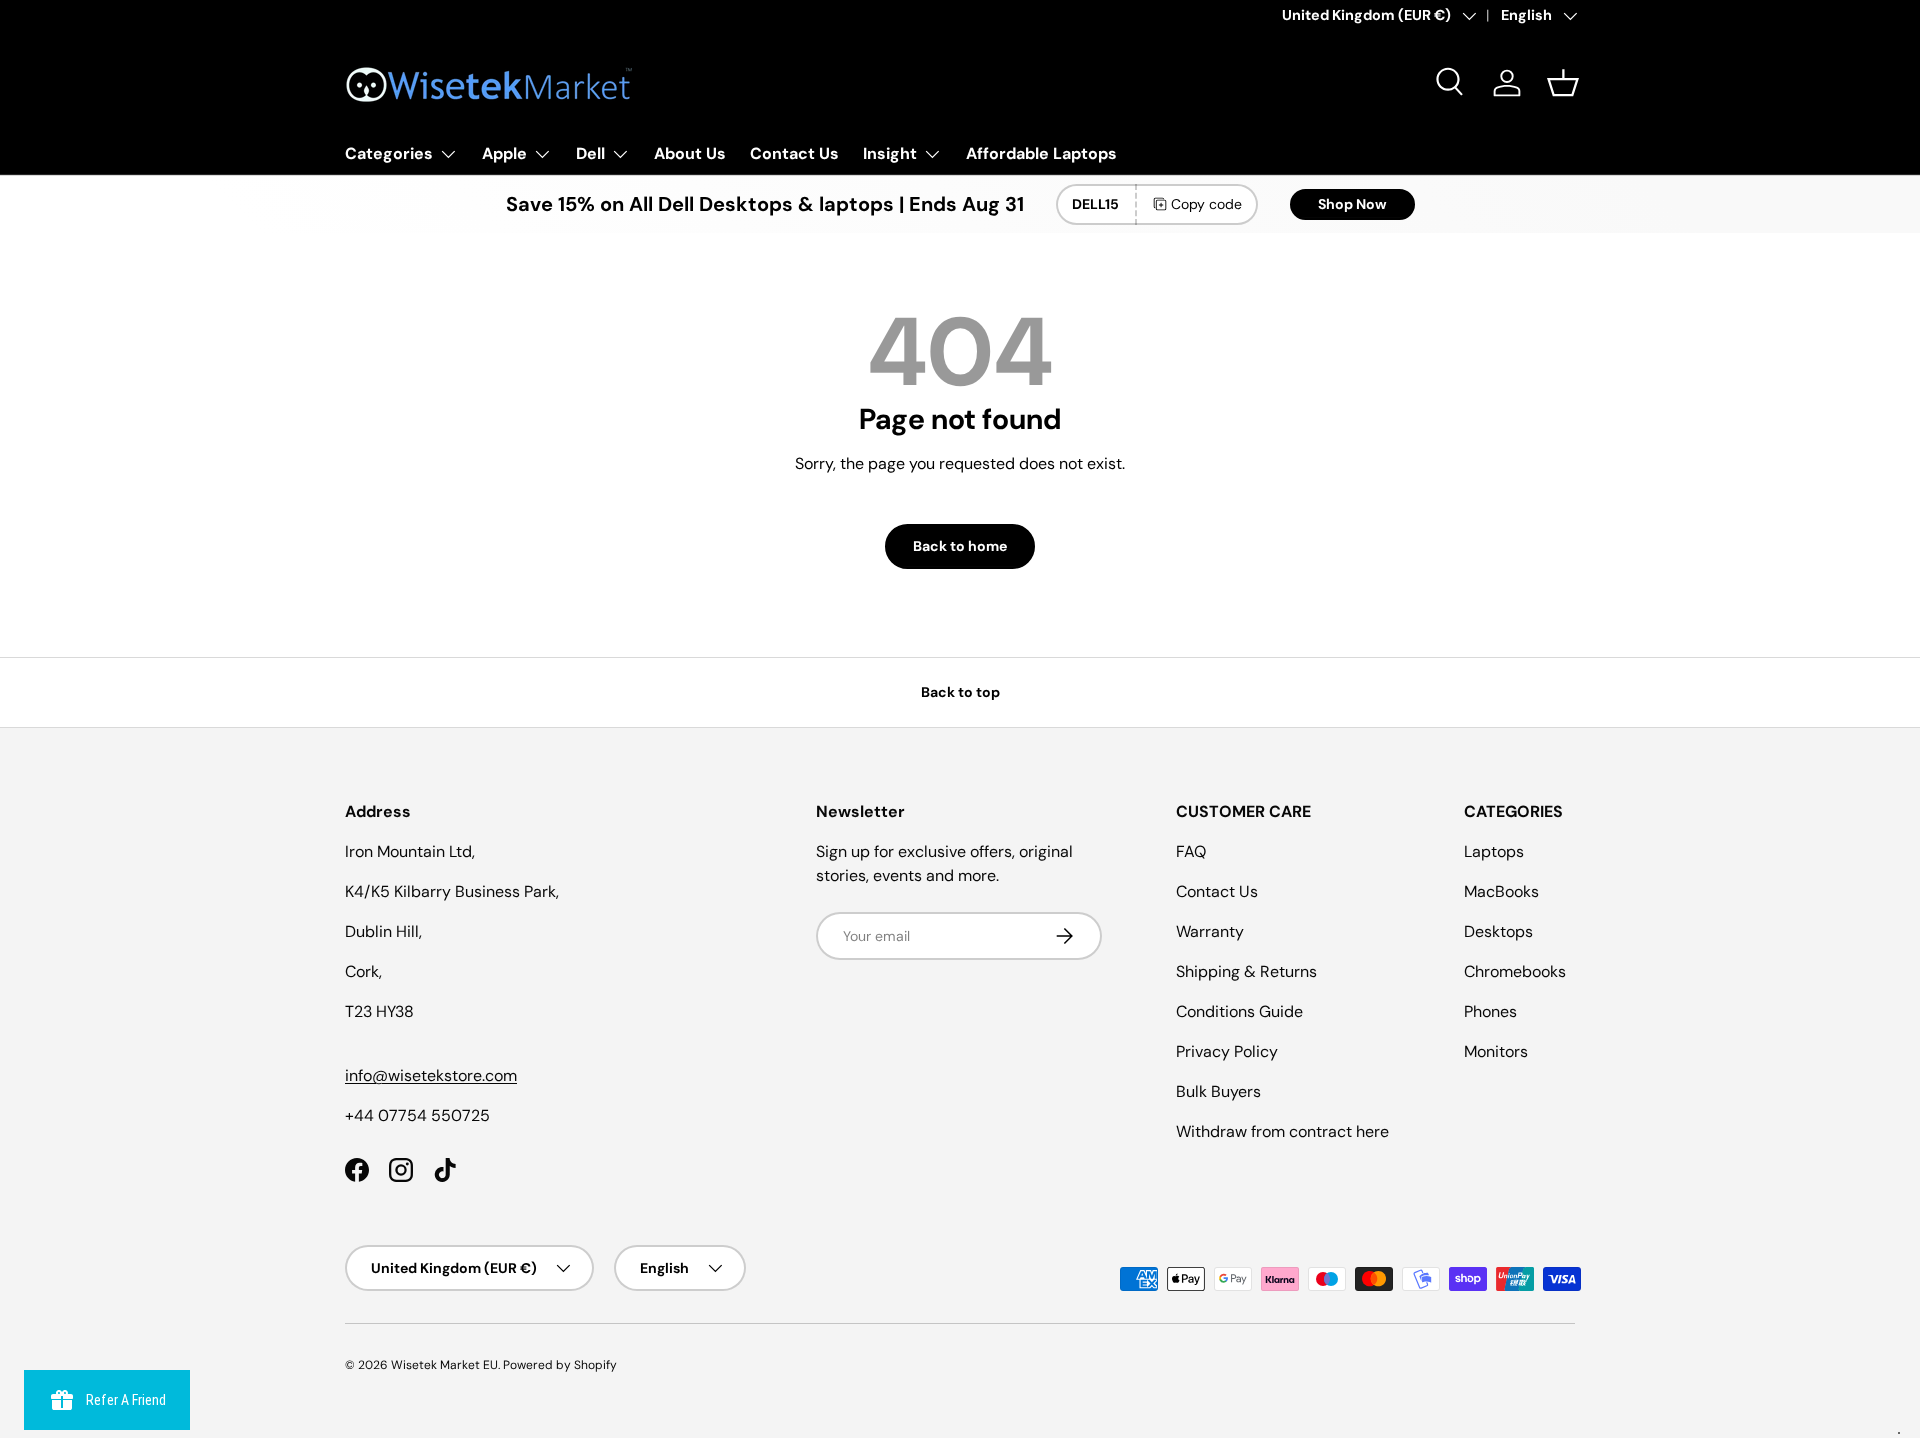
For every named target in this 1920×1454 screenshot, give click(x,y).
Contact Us (794, 153)
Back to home (960, 546)
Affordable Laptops (1041, 153)
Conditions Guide (1239, 1011)
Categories (389, 153)
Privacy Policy (1227, 1051)
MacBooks (1501, 891)
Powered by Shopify (560, 1365)
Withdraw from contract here (1282, 1131)
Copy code (1206, 204)
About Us (690, 153)
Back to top (960, 692)
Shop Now (1352, 204)
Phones (1490, 1011)
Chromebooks (1515, 971)
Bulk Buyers (1218, 1091)
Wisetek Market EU (444, 1365)
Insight (890, 153)
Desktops (1498, 931)
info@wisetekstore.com (431, 1075)
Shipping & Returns (1246, 971)
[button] (1563, 83)
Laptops (1494, 851)
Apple (504, 153)
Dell (590, 153)
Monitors (1496, 1051)
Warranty (1210, 931)
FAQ (1191, 851)
